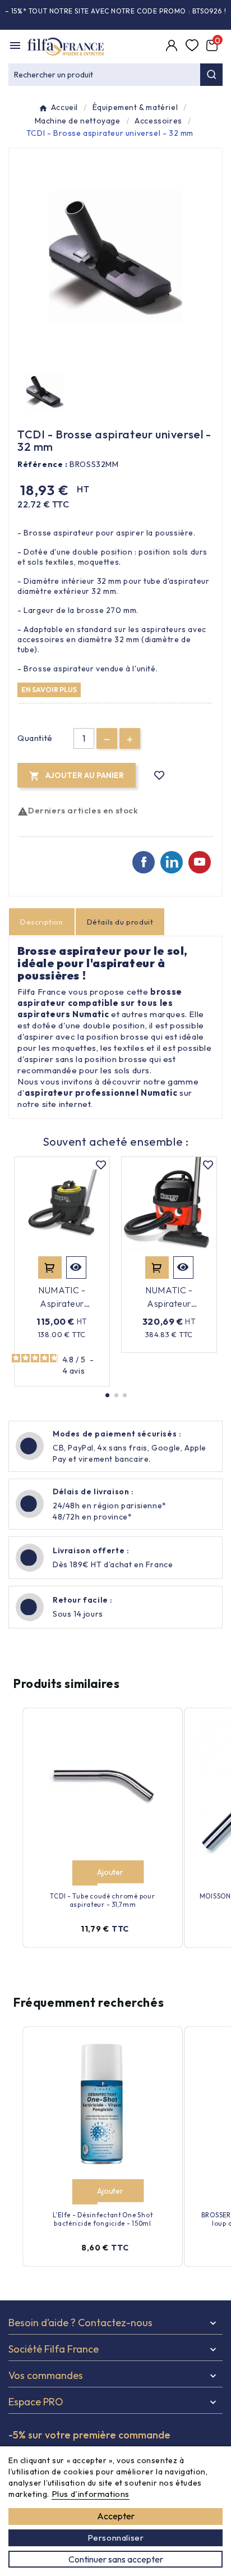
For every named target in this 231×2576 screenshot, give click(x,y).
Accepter (116, 2516)
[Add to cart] (84, 1873)
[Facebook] (144, 862)
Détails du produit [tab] (120, 922)
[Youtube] (200, 862)
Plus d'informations (91, 2494)
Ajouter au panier (50, 1268)
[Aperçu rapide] (76, 1268)
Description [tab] (42, 922)
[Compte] (173, 47)
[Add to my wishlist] (160, 775)
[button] (107, 1395)
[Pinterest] (172, 862)
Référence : (43, 464)
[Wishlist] (193, 47)
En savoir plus (49, 689)
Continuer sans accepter (116, 2559)
